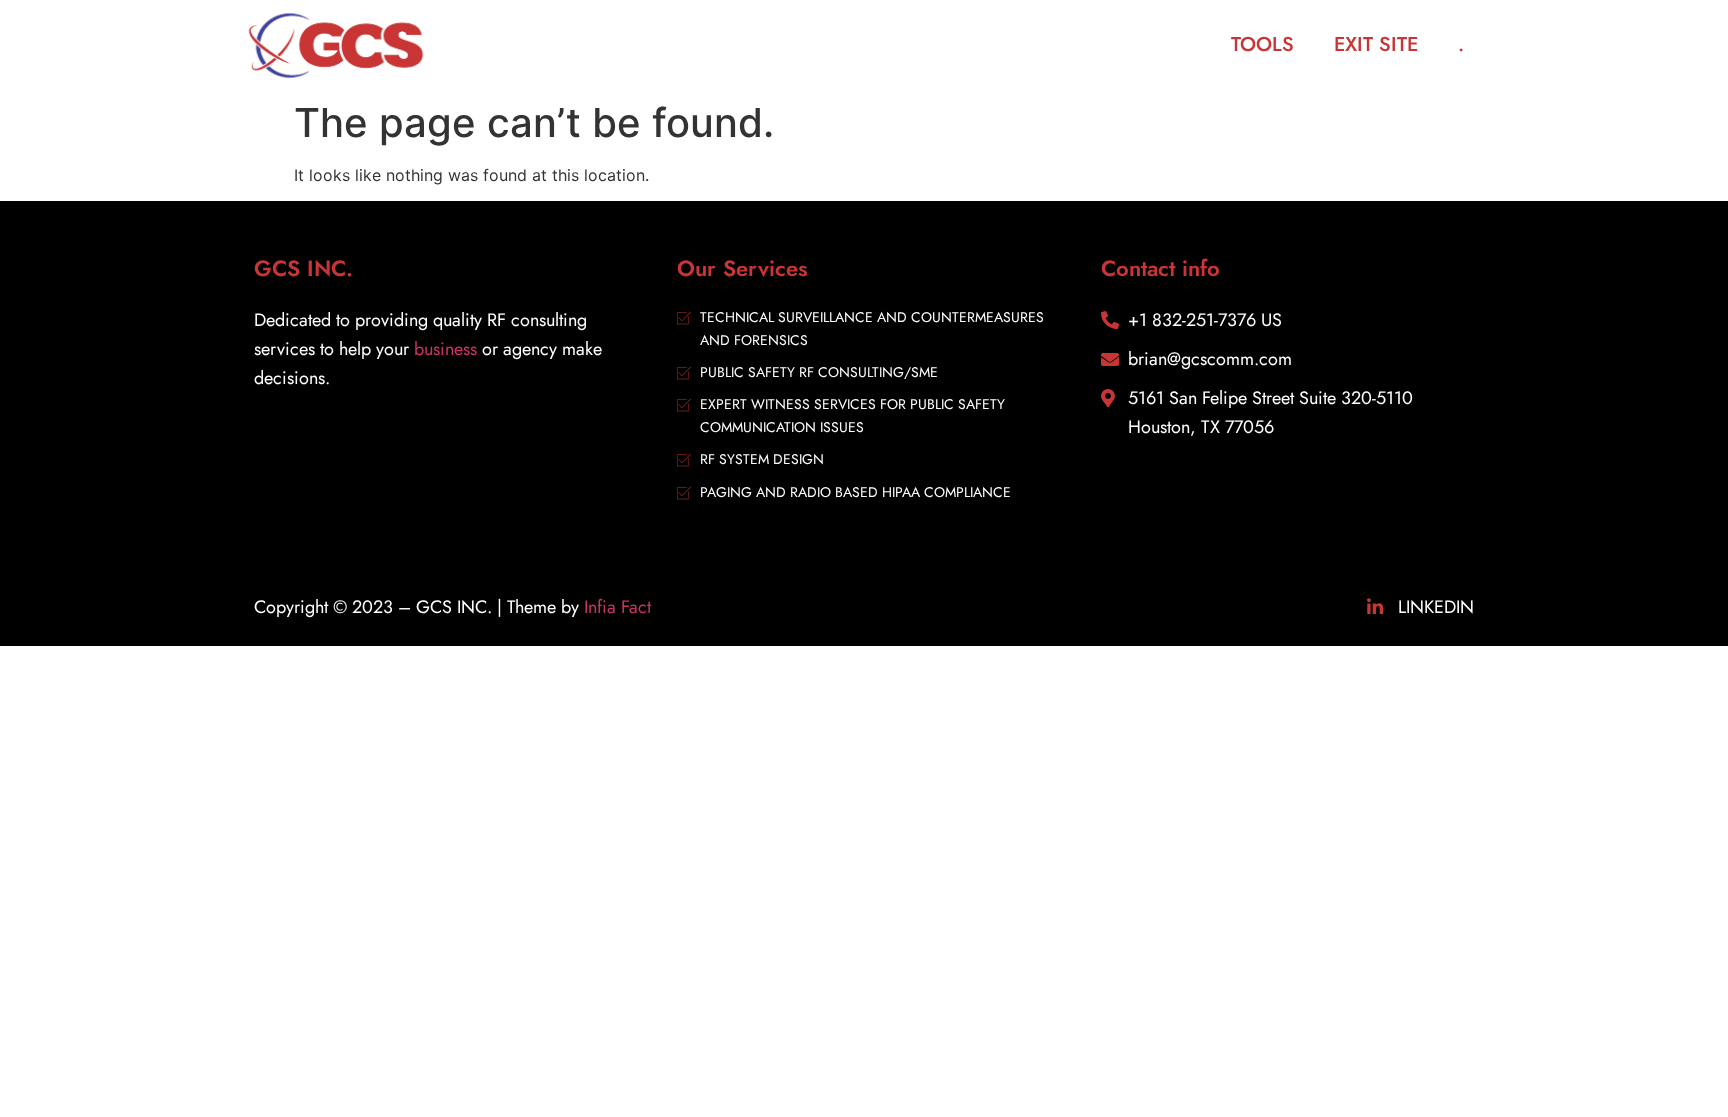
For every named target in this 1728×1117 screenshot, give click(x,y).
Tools (1262, 44)
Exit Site (1376, 44)
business (445, 349)
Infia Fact (617, 607)
